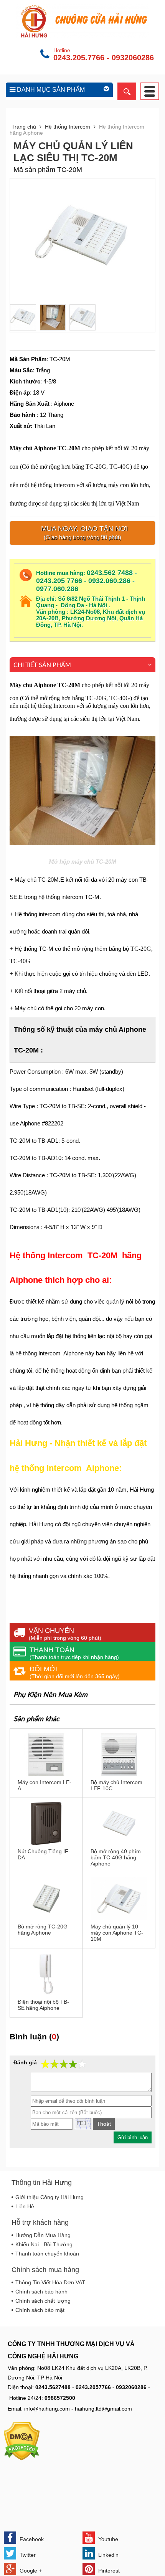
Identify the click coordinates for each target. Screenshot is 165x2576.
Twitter (27, 2555)
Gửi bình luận (133, 2137)
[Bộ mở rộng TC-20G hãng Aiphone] (46, 1918)
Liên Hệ (25, 2206)
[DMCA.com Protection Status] (22, 2459)
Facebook (31, 2539)
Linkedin (108, 2555)
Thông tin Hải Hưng (42, 2183)
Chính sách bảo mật (40, 2310)
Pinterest (108, 2571)
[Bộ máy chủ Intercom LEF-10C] (119, 1774)
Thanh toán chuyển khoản (47, 2254)
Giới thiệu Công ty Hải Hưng (49, 2197)
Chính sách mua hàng (45, 2270)
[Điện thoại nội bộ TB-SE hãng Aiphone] (46, 1994)
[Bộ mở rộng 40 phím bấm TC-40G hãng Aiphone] (119, 1843)
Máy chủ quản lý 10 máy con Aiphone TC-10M (117, 1933)
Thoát (104, 2124)
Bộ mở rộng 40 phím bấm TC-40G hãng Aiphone (116, 1857)
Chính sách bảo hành (41, 2292)
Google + (30, 2571)
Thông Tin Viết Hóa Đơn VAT (50, 2282)
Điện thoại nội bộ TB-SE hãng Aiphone (43, 2005)
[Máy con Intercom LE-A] (46, 1774)
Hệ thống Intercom (68, 127)
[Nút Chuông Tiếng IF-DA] (46, 1843)
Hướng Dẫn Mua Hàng (43, 2235)
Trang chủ (24, 127)
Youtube (107, 2539)
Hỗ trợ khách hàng (40, 2222)
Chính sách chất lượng (43, 2301)
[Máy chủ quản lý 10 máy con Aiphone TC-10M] (119, 1918)
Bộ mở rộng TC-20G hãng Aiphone (43, 1930)
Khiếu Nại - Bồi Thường (44, 2244)
